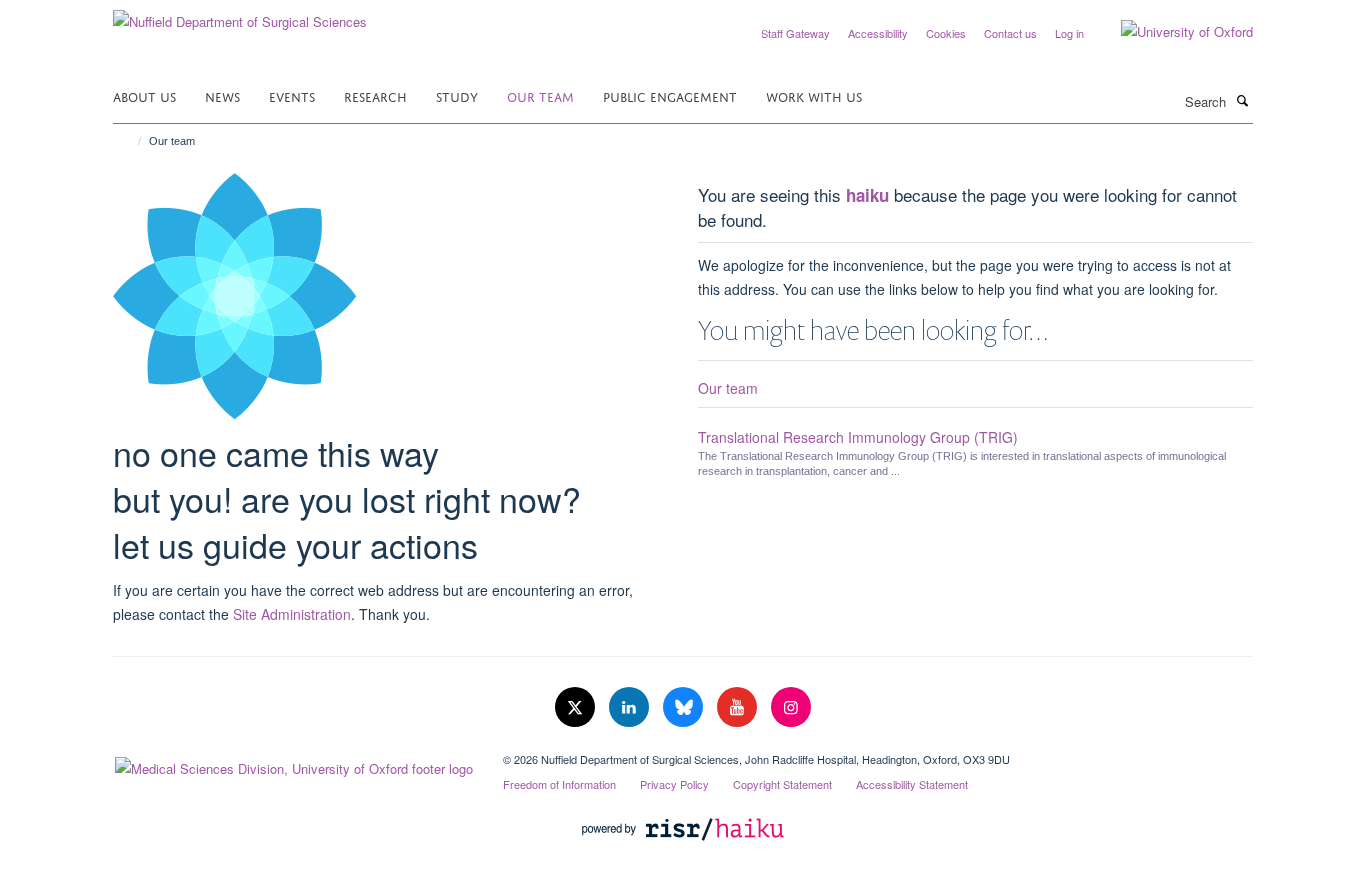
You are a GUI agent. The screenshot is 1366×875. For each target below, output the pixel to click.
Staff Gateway (795, 33)
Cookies (946, 33)
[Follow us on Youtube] (739, 707)
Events (292, 95)
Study (457, 95)
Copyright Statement (782, 784)
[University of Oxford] (1172, 32)
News (222, 95)
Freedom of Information (559, 784)
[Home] (130, 141)
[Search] (1242, 100)
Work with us (814, 95)
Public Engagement (670, 95)
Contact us (1010, 33)
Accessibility (878, 33)
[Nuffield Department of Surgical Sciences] (240, 14)
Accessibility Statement (912, 784)
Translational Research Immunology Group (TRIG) (858, 437)
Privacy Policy (674, 784)
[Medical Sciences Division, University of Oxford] (293, 764)
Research (375, 95)
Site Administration (292, 614)
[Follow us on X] (577, 707)
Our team (540, 95)
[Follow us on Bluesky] (685, 707)
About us (144, 95)
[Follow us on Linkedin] (631, 707)
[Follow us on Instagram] (791, 707)
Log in (1069, 33)
